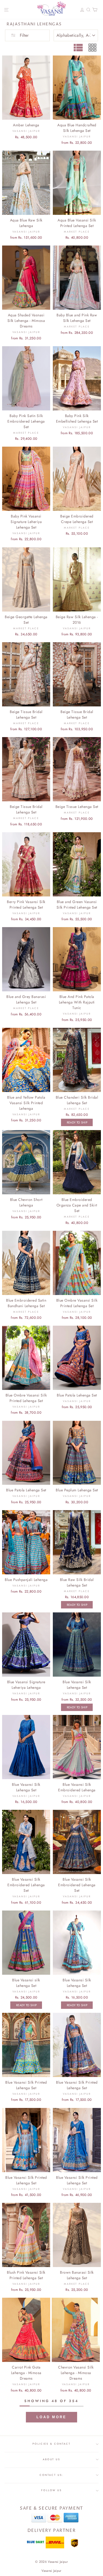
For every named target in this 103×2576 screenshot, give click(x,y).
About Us (51, 2459)
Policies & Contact (51, 2444)
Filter (24, 35)
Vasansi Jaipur (51, 2571)
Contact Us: (52, 2475)
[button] (51, 2417)
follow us (51, 2490)
